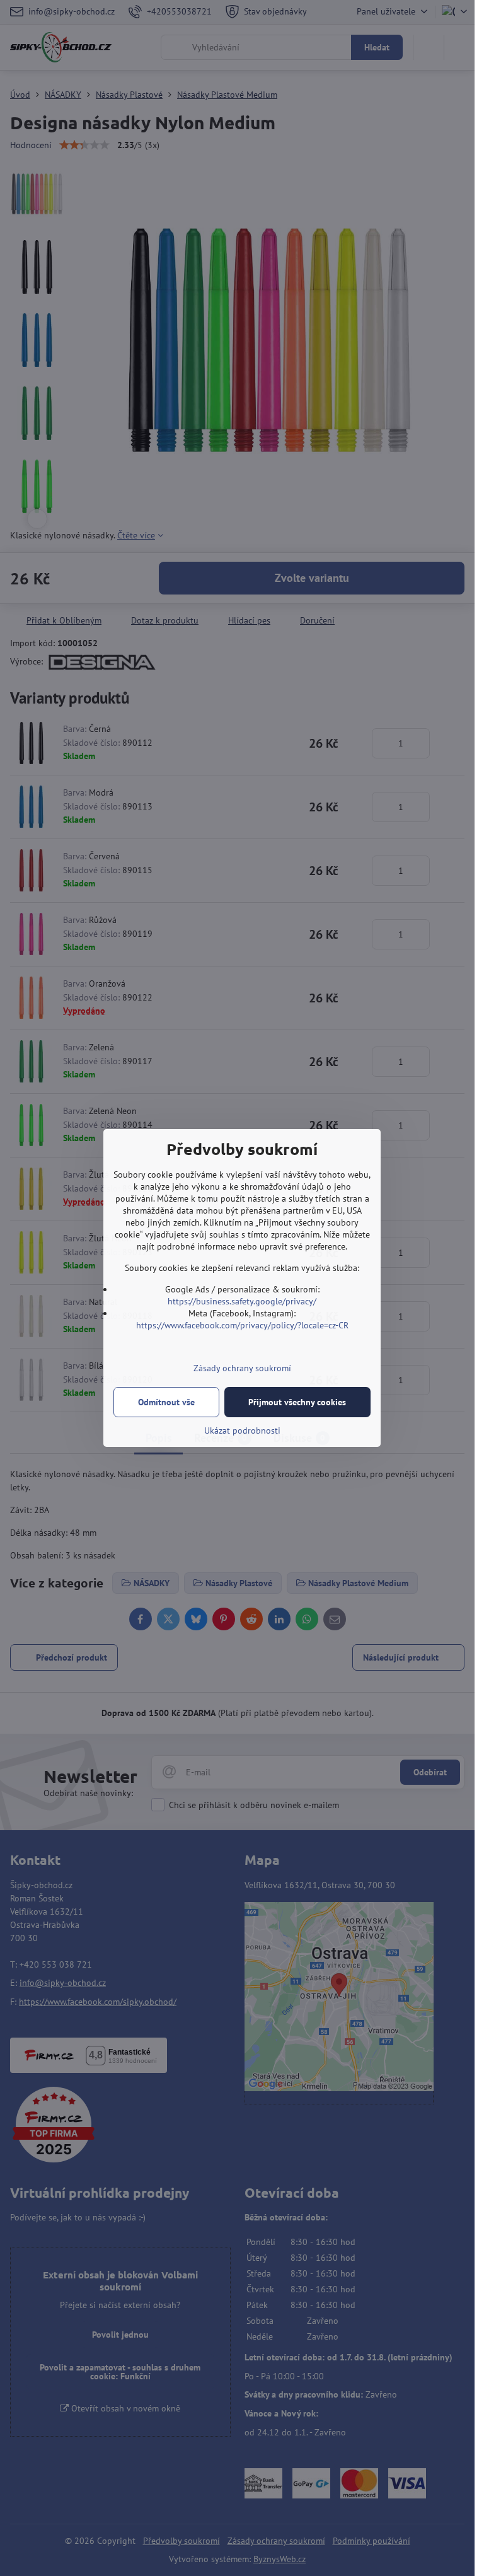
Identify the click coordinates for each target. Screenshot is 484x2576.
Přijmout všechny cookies (297, 1402)
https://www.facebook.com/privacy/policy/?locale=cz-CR (242, 1325)
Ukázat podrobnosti (242, 1430)
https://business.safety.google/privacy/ (242, 1301)
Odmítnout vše (166, 1402)
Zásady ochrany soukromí (242, 1368)
